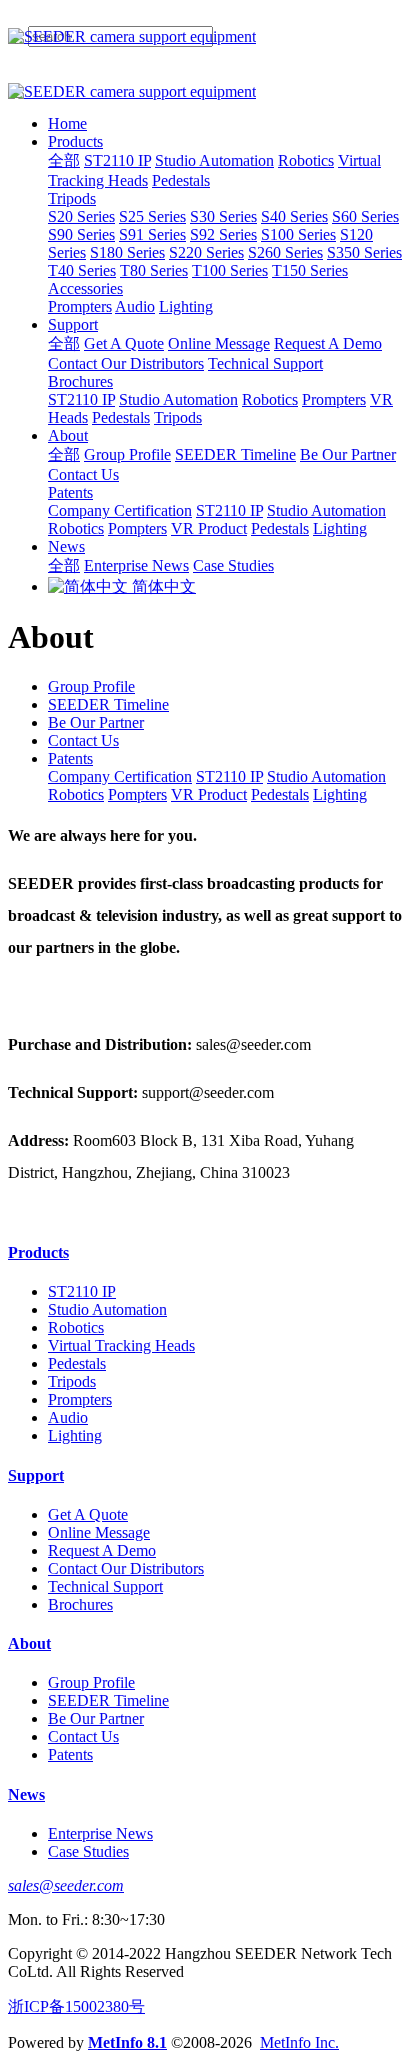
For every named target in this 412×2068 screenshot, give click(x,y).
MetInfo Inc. (299, 2042)
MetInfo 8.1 (127, 2042)
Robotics (76, 794)
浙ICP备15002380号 (76, 2006)
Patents (70, 758)
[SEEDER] (206, 37)
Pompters (137, 794)
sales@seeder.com (66, 1885)
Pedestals (280, 794)
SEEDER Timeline (108, 704)
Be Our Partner (96, 722)
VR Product (209, 794)
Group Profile (91, 686)
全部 (64, 160)
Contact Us (83, 740)
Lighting (340, 794)
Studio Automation (326, 776)
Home (67, 123)
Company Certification (120, 776)
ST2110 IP (229, 776)
